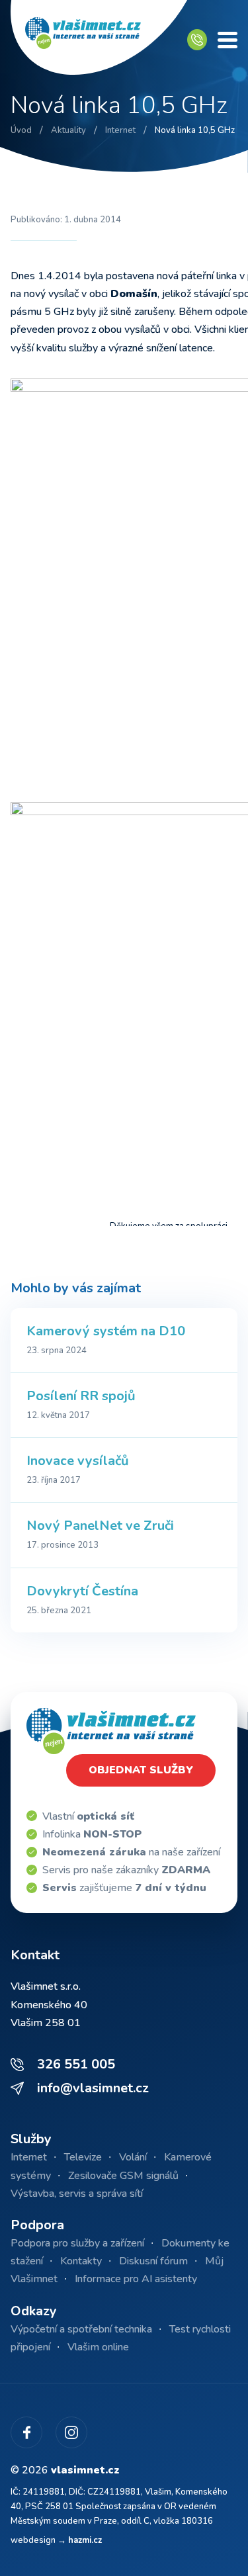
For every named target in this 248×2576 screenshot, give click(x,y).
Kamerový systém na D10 (106, 1331)
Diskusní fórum (153, 2261)
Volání (133, 2157)
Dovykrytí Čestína (82, 1591)
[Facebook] (26, 2432)
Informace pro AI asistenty (136, 2279)
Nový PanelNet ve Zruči (100, 1526)
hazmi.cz (85, 2540)
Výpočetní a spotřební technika (81, 2329)
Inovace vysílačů (78, 1461)
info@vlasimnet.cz (93, 2088)
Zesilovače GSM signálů (123, 2176)
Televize (83, 2157)
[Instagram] (71, 2432)
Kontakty (81, 2261)
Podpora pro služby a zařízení (77, 2243)
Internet (29, 2157)
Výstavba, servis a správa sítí (77, 2194)
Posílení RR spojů (81, 1396)
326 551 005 (76, 2064)
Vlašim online (98, 2347)
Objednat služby (141, 1770)
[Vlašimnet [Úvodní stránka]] (99, 40)
